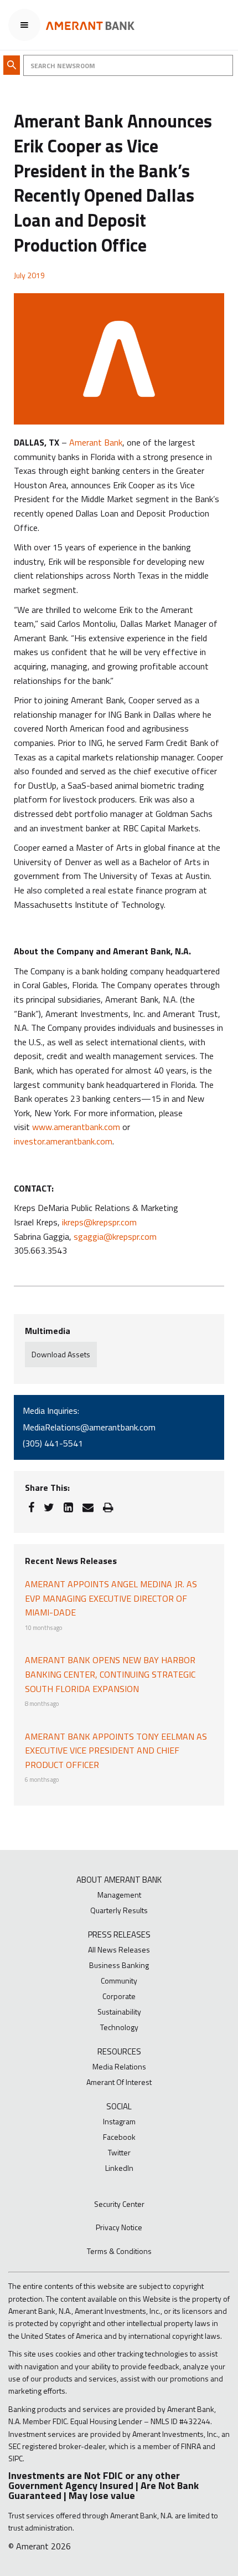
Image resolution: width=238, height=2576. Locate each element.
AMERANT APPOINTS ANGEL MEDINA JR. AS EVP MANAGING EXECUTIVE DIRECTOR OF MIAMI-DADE (111, 1598)
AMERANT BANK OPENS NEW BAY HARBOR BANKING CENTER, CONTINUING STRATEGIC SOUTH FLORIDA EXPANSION (110, 1674)
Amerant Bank (96, 442)
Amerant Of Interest (119, 2082)
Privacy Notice (119, 2227)
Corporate (119, 1996)
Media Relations (119, 2066)
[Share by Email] (88, 1507)
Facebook (119, 2137)
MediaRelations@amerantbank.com (89, 1427)
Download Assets (61, 1354)
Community (119, 1980)
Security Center (119, 2204)
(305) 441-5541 (53, 1443)
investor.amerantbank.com (63, 1141)
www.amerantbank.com (76, 1127)
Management (119, 1895)
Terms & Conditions (119, 2251)
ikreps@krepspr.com (99, 1222)
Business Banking (119, 1965)
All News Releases (119, 1949)
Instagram (119, 2121)
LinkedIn (119, 2168)
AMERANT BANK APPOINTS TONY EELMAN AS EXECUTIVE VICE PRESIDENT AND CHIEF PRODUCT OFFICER (116, 1750)
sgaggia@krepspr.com (115, 1236)
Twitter (119, 2152)
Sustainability (119, 2012)
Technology (119, 2027)
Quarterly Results (119, 1910)
